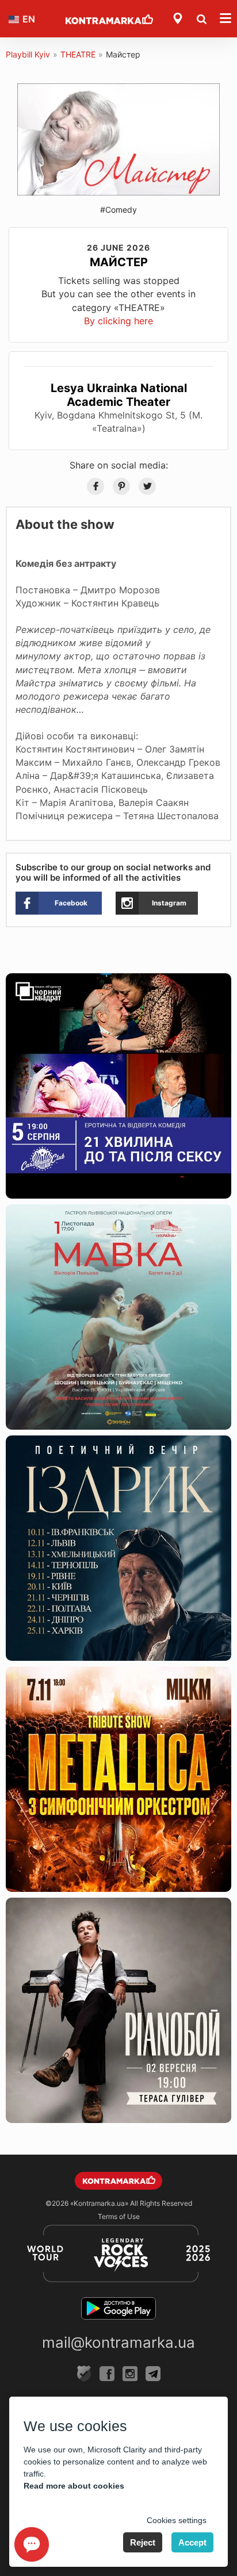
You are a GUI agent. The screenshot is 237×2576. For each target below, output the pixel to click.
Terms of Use (119, 2216)
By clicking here (118, 321)
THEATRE (78, 54)
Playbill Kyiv (28, 54)
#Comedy (118, 210)
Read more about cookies (74, 2486)
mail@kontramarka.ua (118, 2342)
